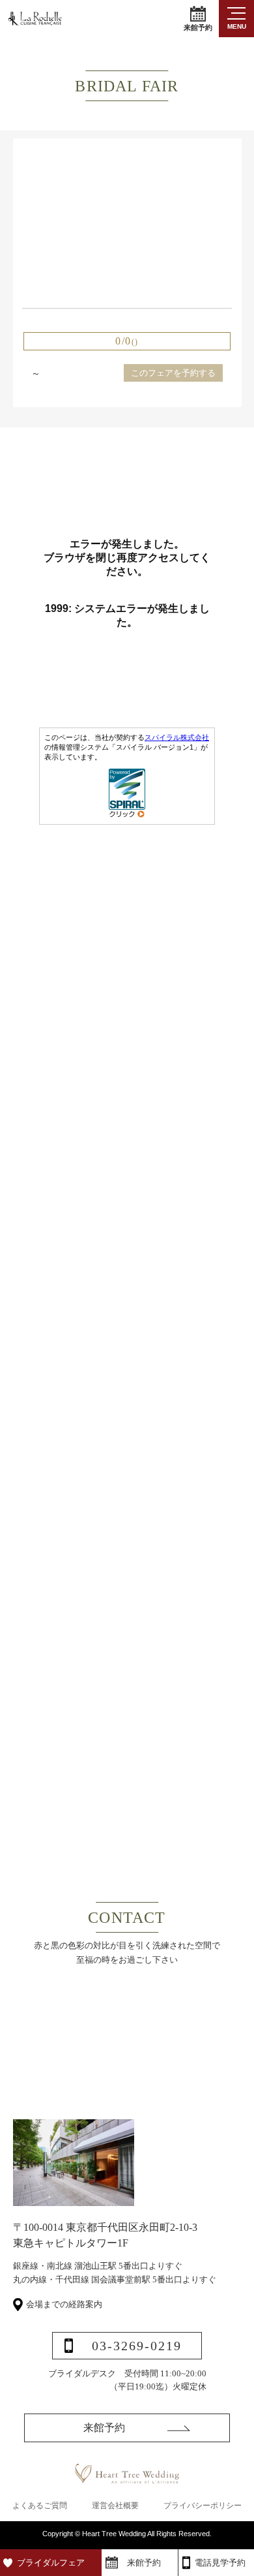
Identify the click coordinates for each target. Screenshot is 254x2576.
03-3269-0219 (137, 2346)
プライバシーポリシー (203, 2506)
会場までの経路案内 (64, 2304)
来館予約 (198, 27)
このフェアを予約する (173, 373)
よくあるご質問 (40, 2506)
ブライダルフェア (51, 2563)
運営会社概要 (115, 2506)
